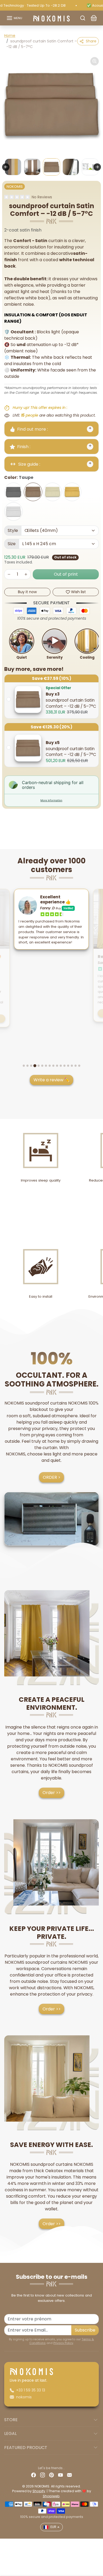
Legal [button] (10, 2433)
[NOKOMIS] (51, 18)
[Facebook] (34, 2475)
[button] (14, 18)
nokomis (24, 2397)
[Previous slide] (6, 167)
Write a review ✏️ (52, 1080)
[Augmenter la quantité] (26, 574)
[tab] (24, 1066)
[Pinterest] (51, 2475)
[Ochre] (72, 492)
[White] (13, 511)
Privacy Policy (63, 2343)
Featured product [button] (26, 2448)
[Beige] (53, 492)
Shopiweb (51, 2496)
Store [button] (11, 2420)
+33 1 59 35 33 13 (31, 2390)
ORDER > (52, 1477)
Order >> (52, 1793)
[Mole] (33, 492)
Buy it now (27, 592)
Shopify (39, 2491)
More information (51, 800)
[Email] (69, 2475)
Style (13, 530)
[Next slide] (97, 167)
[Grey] (13, 492)
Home (10, 36)
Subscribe (85, 2330)
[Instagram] (43, 2475)
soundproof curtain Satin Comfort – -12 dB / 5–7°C (71, 700)
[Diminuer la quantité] (9, 574)
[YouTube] (60, 2475)
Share (91, 41)
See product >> (51, 1013)
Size (12, 544)
